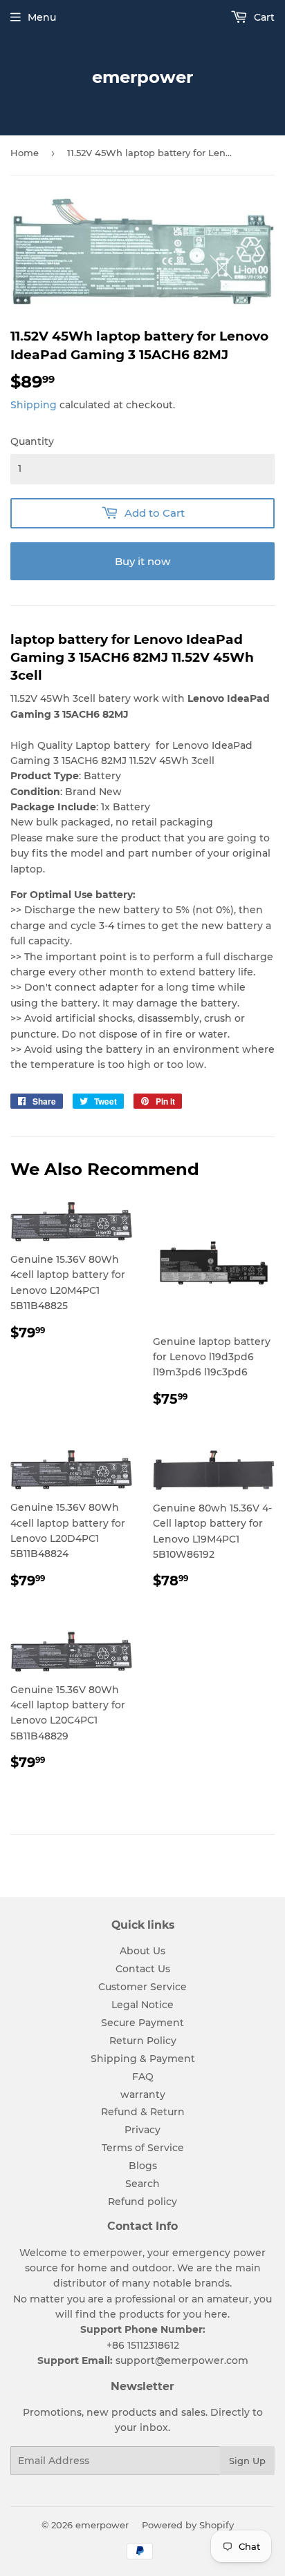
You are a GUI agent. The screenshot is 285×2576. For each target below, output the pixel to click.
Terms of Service (143, 2148)
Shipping (34, 405)
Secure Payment (142, 2023)
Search (142, 2184)
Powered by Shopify (188, 2525)
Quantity (32, 441)
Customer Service (142, 1987)
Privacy (142, 2130)
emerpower (142, 77)
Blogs (143, 2166)
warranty (143, 2095)
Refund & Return (143, 2112)
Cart (263, 17)
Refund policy (142, 2202)
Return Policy (143, 2041)
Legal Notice (142, 2005)
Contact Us (143, 1969)
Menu (42, 17)
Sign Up (247, 2461)
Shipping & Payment (143, 2059)
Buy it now (142, 561)
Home (25, 153)
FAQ (143, 2077)
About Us (142, 1951)
